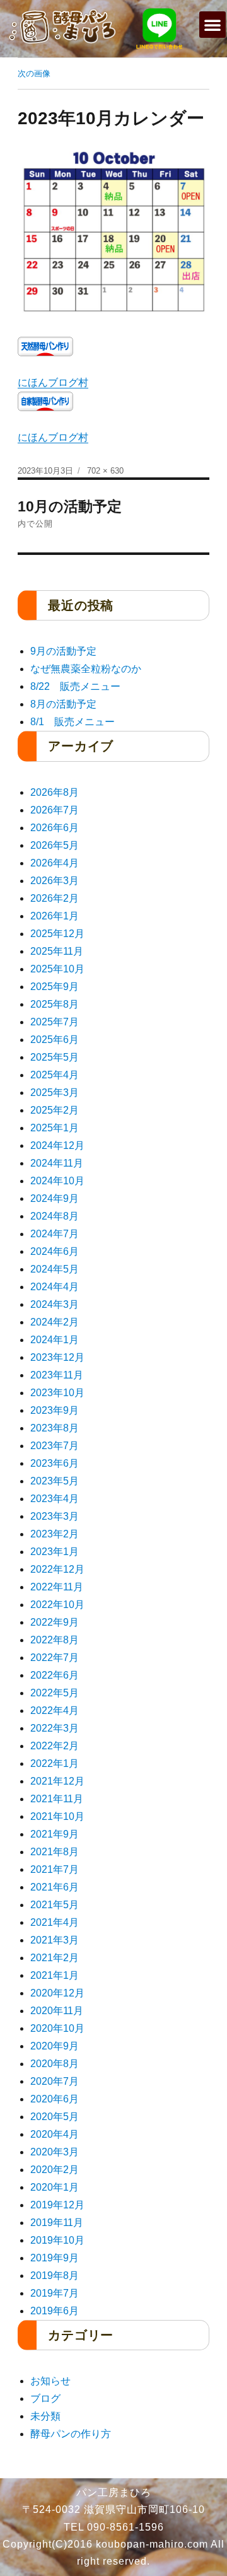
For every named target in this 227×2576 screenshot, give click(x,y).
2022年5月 (55, 1693)
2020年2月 (55, 2170)
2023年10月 (57, 1393)
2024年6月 (55, 1251)
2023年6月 (55, 1463)
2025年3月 (55, 1093)
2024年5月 (55, 1269)
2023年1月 (55, 1552)
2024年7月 (55, 1234)
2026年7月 (55, 810)
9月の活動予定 (63, 651)
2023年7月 (55, 1446)
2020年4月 (55, 2134)
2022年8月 (55, 1640)
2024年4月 (55, 1287)
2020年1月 (55, 2187)
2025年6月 (55, 1040)
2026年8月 (55, 792)
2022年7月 (55, 1658)
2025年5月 (55, 1057)
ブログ (45, 2398)
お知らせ (50, 2381)
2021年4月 (55, 1922)
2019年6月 (55, 2311)
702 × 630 (105, 471)
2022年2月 (55, 1746)
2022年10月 (57, 1605)
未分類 (45, 2416)
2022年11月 (57, 1587)
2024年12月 (57, 1145)
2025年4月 (55, 1075)
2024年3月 (55, 1304)
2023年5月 (55, 1481)
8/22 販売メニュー (75, 686)
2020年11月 (57, 2011)
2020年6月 (55, 2099)
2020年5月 (55, 2117)
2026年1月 (55, 916)
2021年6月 (55, 1887)
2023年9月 (55, 1410)
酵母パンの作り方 (71, 2434)
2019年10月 (57, 2240)
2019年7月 (55, 2293)
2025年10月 (57, 969)
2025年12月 (57, 934)
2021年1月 (55, 1975)
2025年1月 (55, 1128)
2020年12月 (57, 1993)
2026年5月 (55, 845)
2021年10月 (57, 1816)
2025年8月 (55, 1004)
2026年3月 (55, 881)
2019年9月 (55, 2258)
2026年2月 (55, 898)
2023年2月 (55, 1534)
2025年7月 (55, 1022)
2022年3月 (55, 1728)
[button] (212, 25)
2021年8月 (55, 1852)
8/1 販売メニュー (73, 722)
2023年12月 (57, 1357)
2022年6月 (55, 1675)
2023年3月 (55, 1516)
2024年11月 (57, 1163)
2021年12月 (57, 1781)
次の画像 (34, 73)
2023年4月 (55, 1499)
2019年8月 (55, 2276)
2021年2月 (55, 1958)
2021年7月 (55, 1869)
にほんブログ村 (53, 382)
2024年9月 (55, 1198)
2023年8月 (55, 1428)
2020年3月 (55, 2152)
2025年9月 (55, 987)
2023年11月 (57, 1375)
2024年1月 (55, 1340)
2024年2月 (55, 1322)
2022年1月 (55, 1763)
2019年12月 (57, 2205)
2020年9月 (55, 2046)
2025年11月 (57, 951)
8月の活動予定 (63, 704)
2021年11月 (57, 1799)
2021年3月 (55, 1940)
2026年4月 (55, 863)
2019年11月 (57, 2223)
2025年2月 (55, 1110)
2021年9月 (55, 1834)
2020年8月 (55, 2064)
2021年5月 (55, 1905)
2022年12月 (57, 1569)
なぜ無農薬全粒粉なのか (86, 669)
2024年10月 (57, 1181)
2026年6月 (55, 828)
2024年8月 (55, 1216)
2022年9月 (55, 1622)
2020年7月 (55, 2081)
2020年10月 (57, 2028)
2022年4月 (55, 1711)
